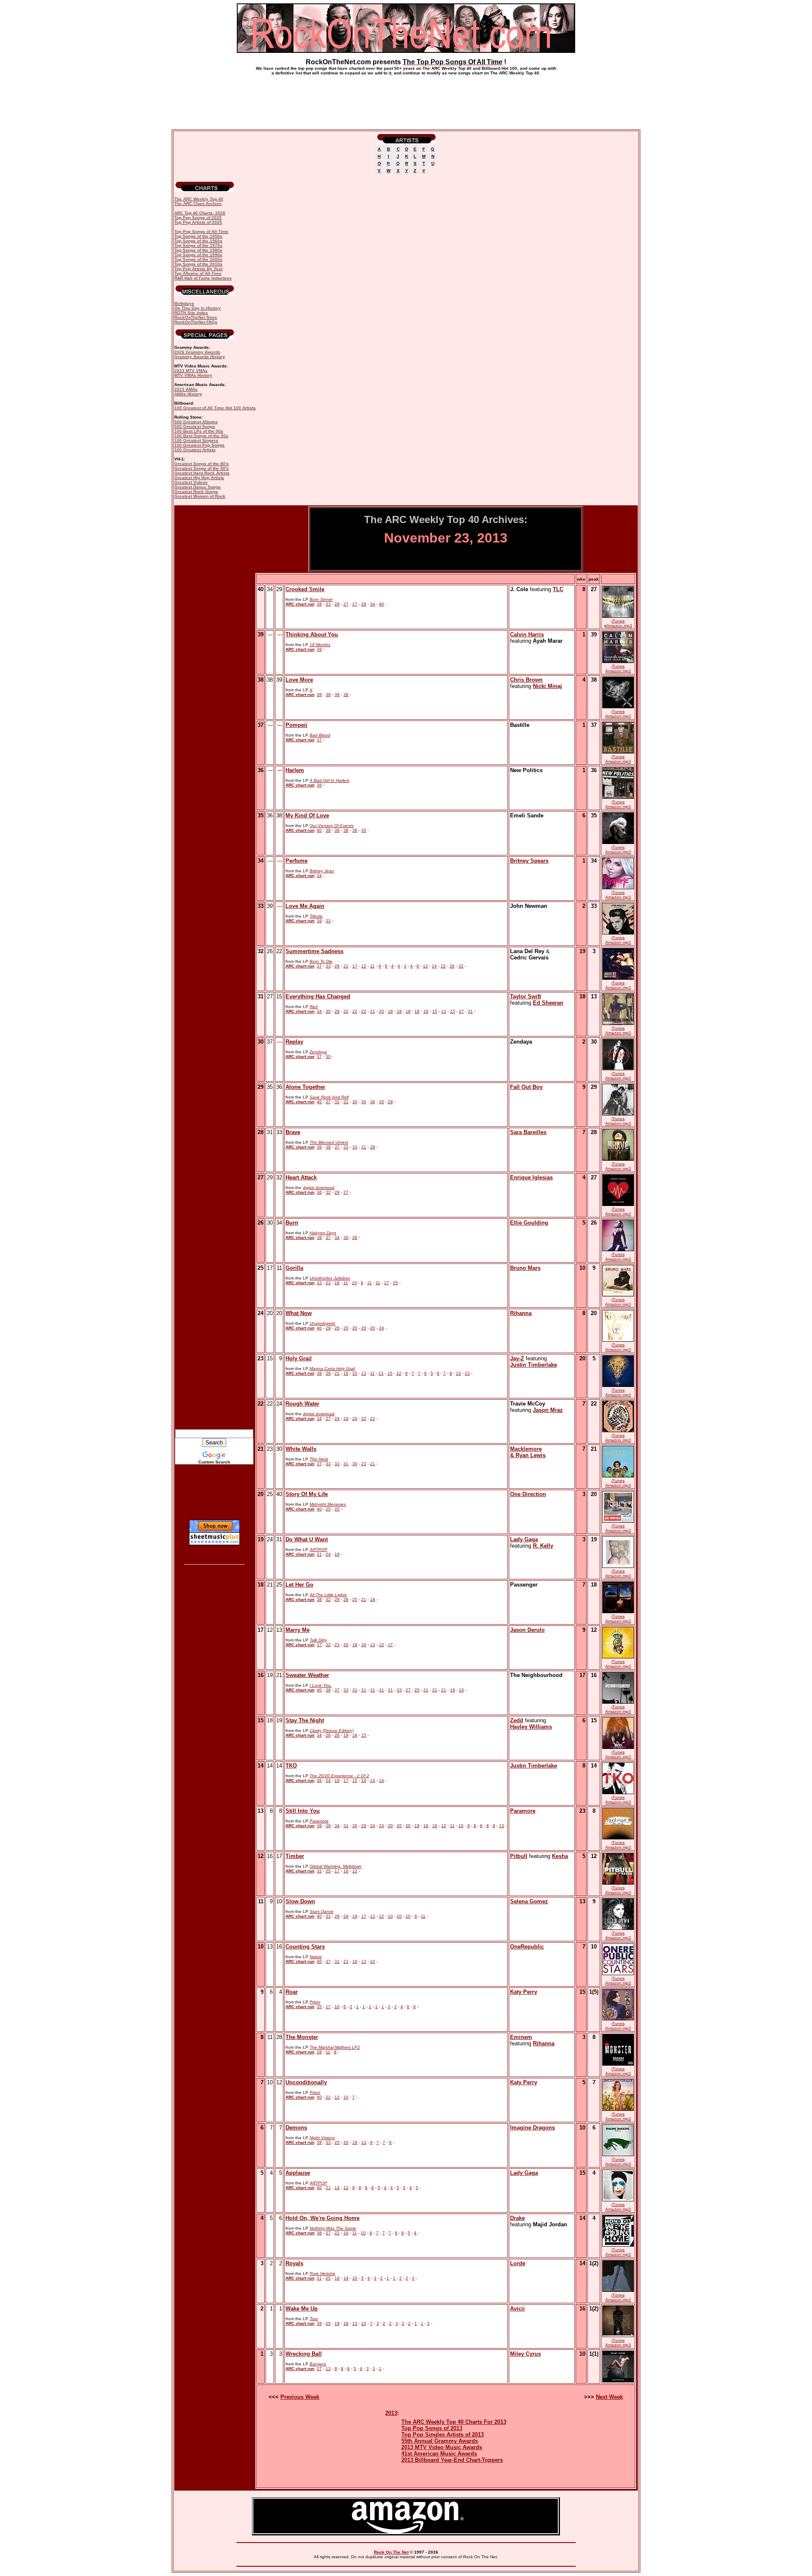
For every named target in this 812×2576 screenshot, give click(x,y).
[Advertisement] (406, 99)
